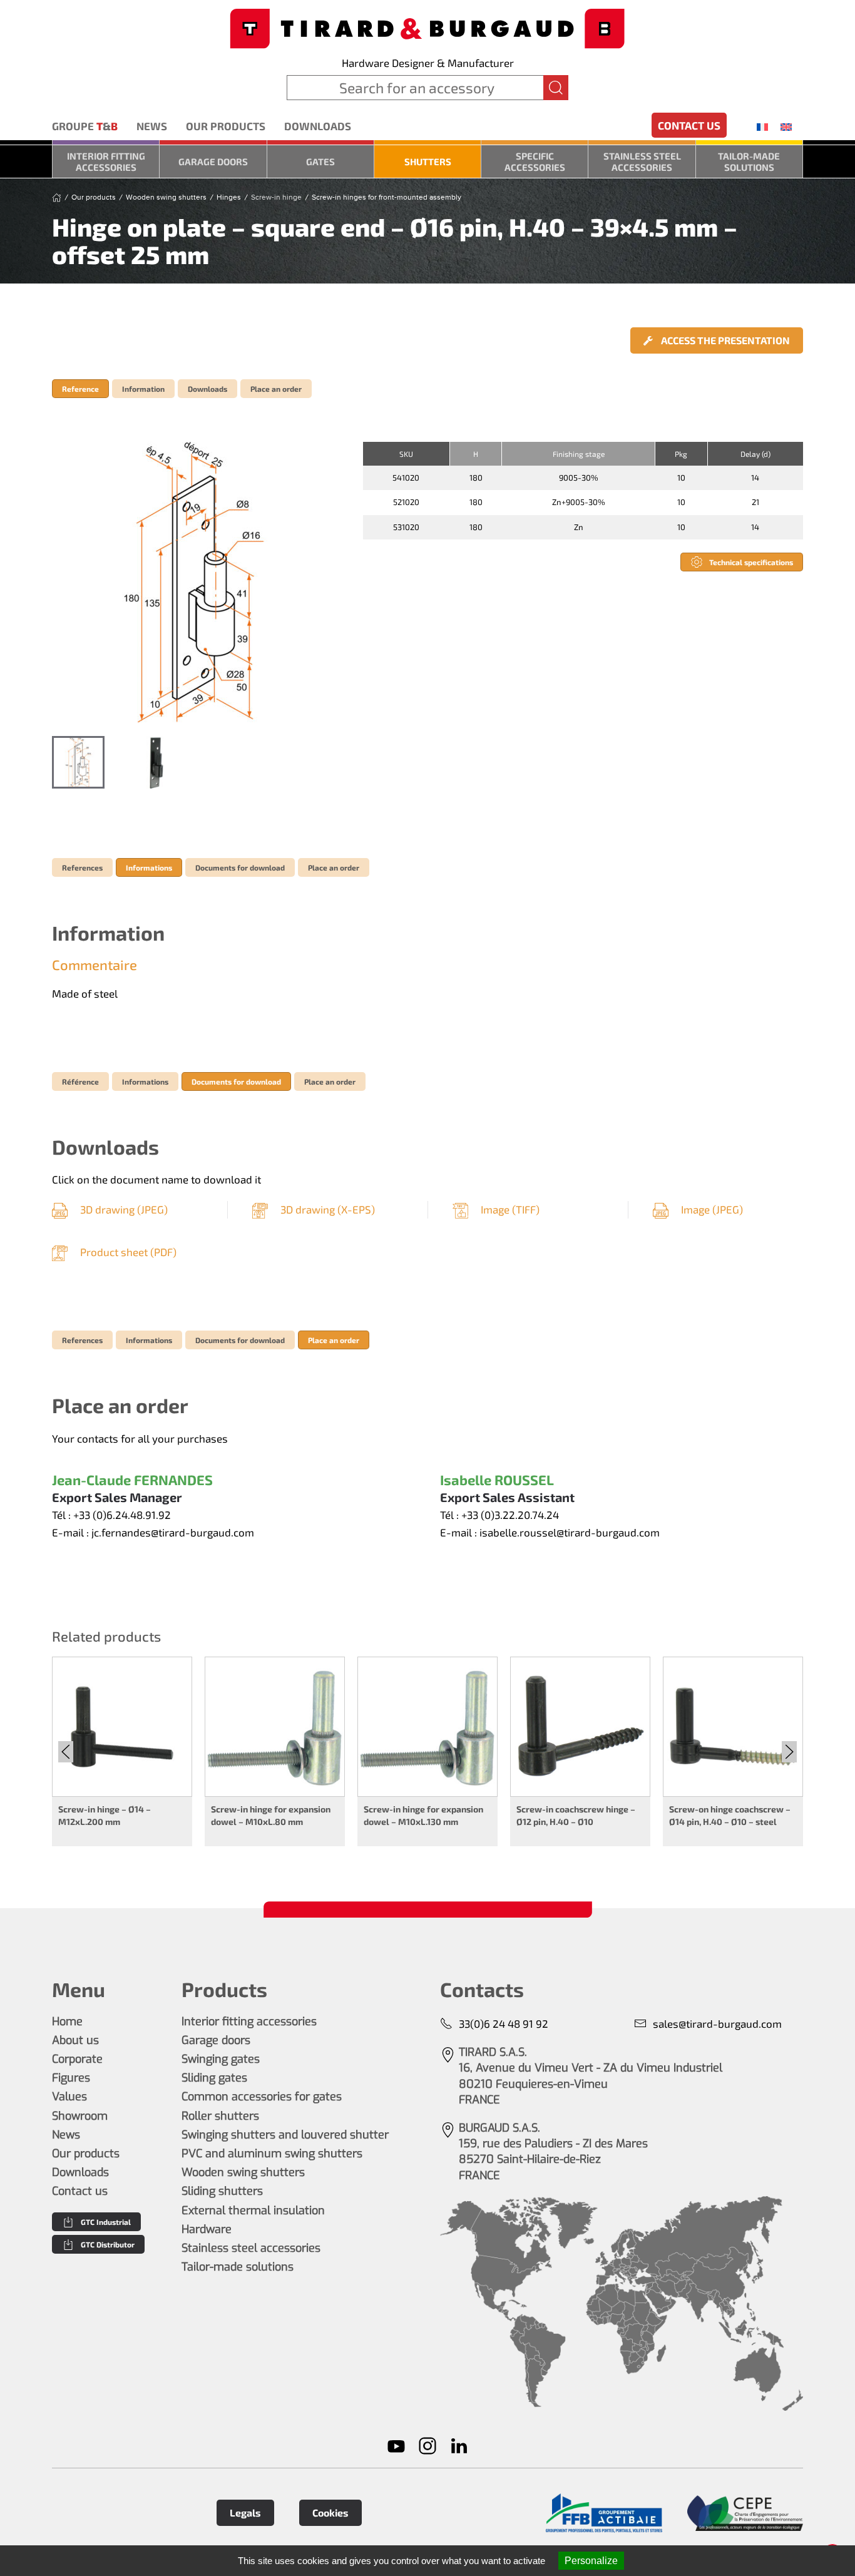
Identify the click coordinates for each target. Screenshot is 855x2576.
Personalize (591, 2561)
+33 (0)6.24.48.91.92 (122, 1515)
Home (67, 2021)
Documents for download (240, 867)
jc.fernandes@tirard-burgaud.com (173, 1532)
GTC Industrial (106, 2222)
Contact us (689, 125)
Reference (80, 389)
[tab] (78, 762)
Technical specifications (751, 562)
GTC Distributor (108, 2244)
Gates (320, 161)
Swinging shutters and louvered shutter (285, 2135)
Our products (226, 126)
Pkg (681, 454)
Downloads (318, 126)
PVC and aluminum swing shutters (272, 2154)
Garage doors (213, 161)
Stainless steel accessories (642, 161)
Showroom (80, 2116)
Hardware (207, 2229)
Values (69, 2097)
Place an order (276, 389)
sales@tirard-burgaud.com (717, 2023)
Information (143, 389)
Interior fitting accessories (106, 161)
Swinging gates (221, 2059)
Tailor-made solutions (749, 161)
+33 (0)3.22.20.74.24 (510, 1515)
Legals (245, 2512)
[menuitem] (762, 126)
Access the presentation (724, 340)
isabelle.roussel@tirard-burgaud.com (570, 1532)
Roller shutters (220, 2116)
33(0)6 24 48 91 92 (504, 2023)
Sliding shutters (222, 2191)
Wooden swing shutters (243, 2172)
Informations (149, 867)
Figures (71, 2078)
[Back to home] (427, 27)
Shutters (428, 161)
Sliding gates (214, 2078)
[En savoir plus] (604, 2513)
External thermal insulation (253, 2211)
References (82, 867)
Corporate (77, 2059)
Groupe (85, 126)
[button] (195, 583)
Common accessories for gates (262, 2097)
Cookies (330, 2512)
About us (75, 2040)
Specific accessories (535, 161)
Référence (80, 1081)
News (152, 126)
